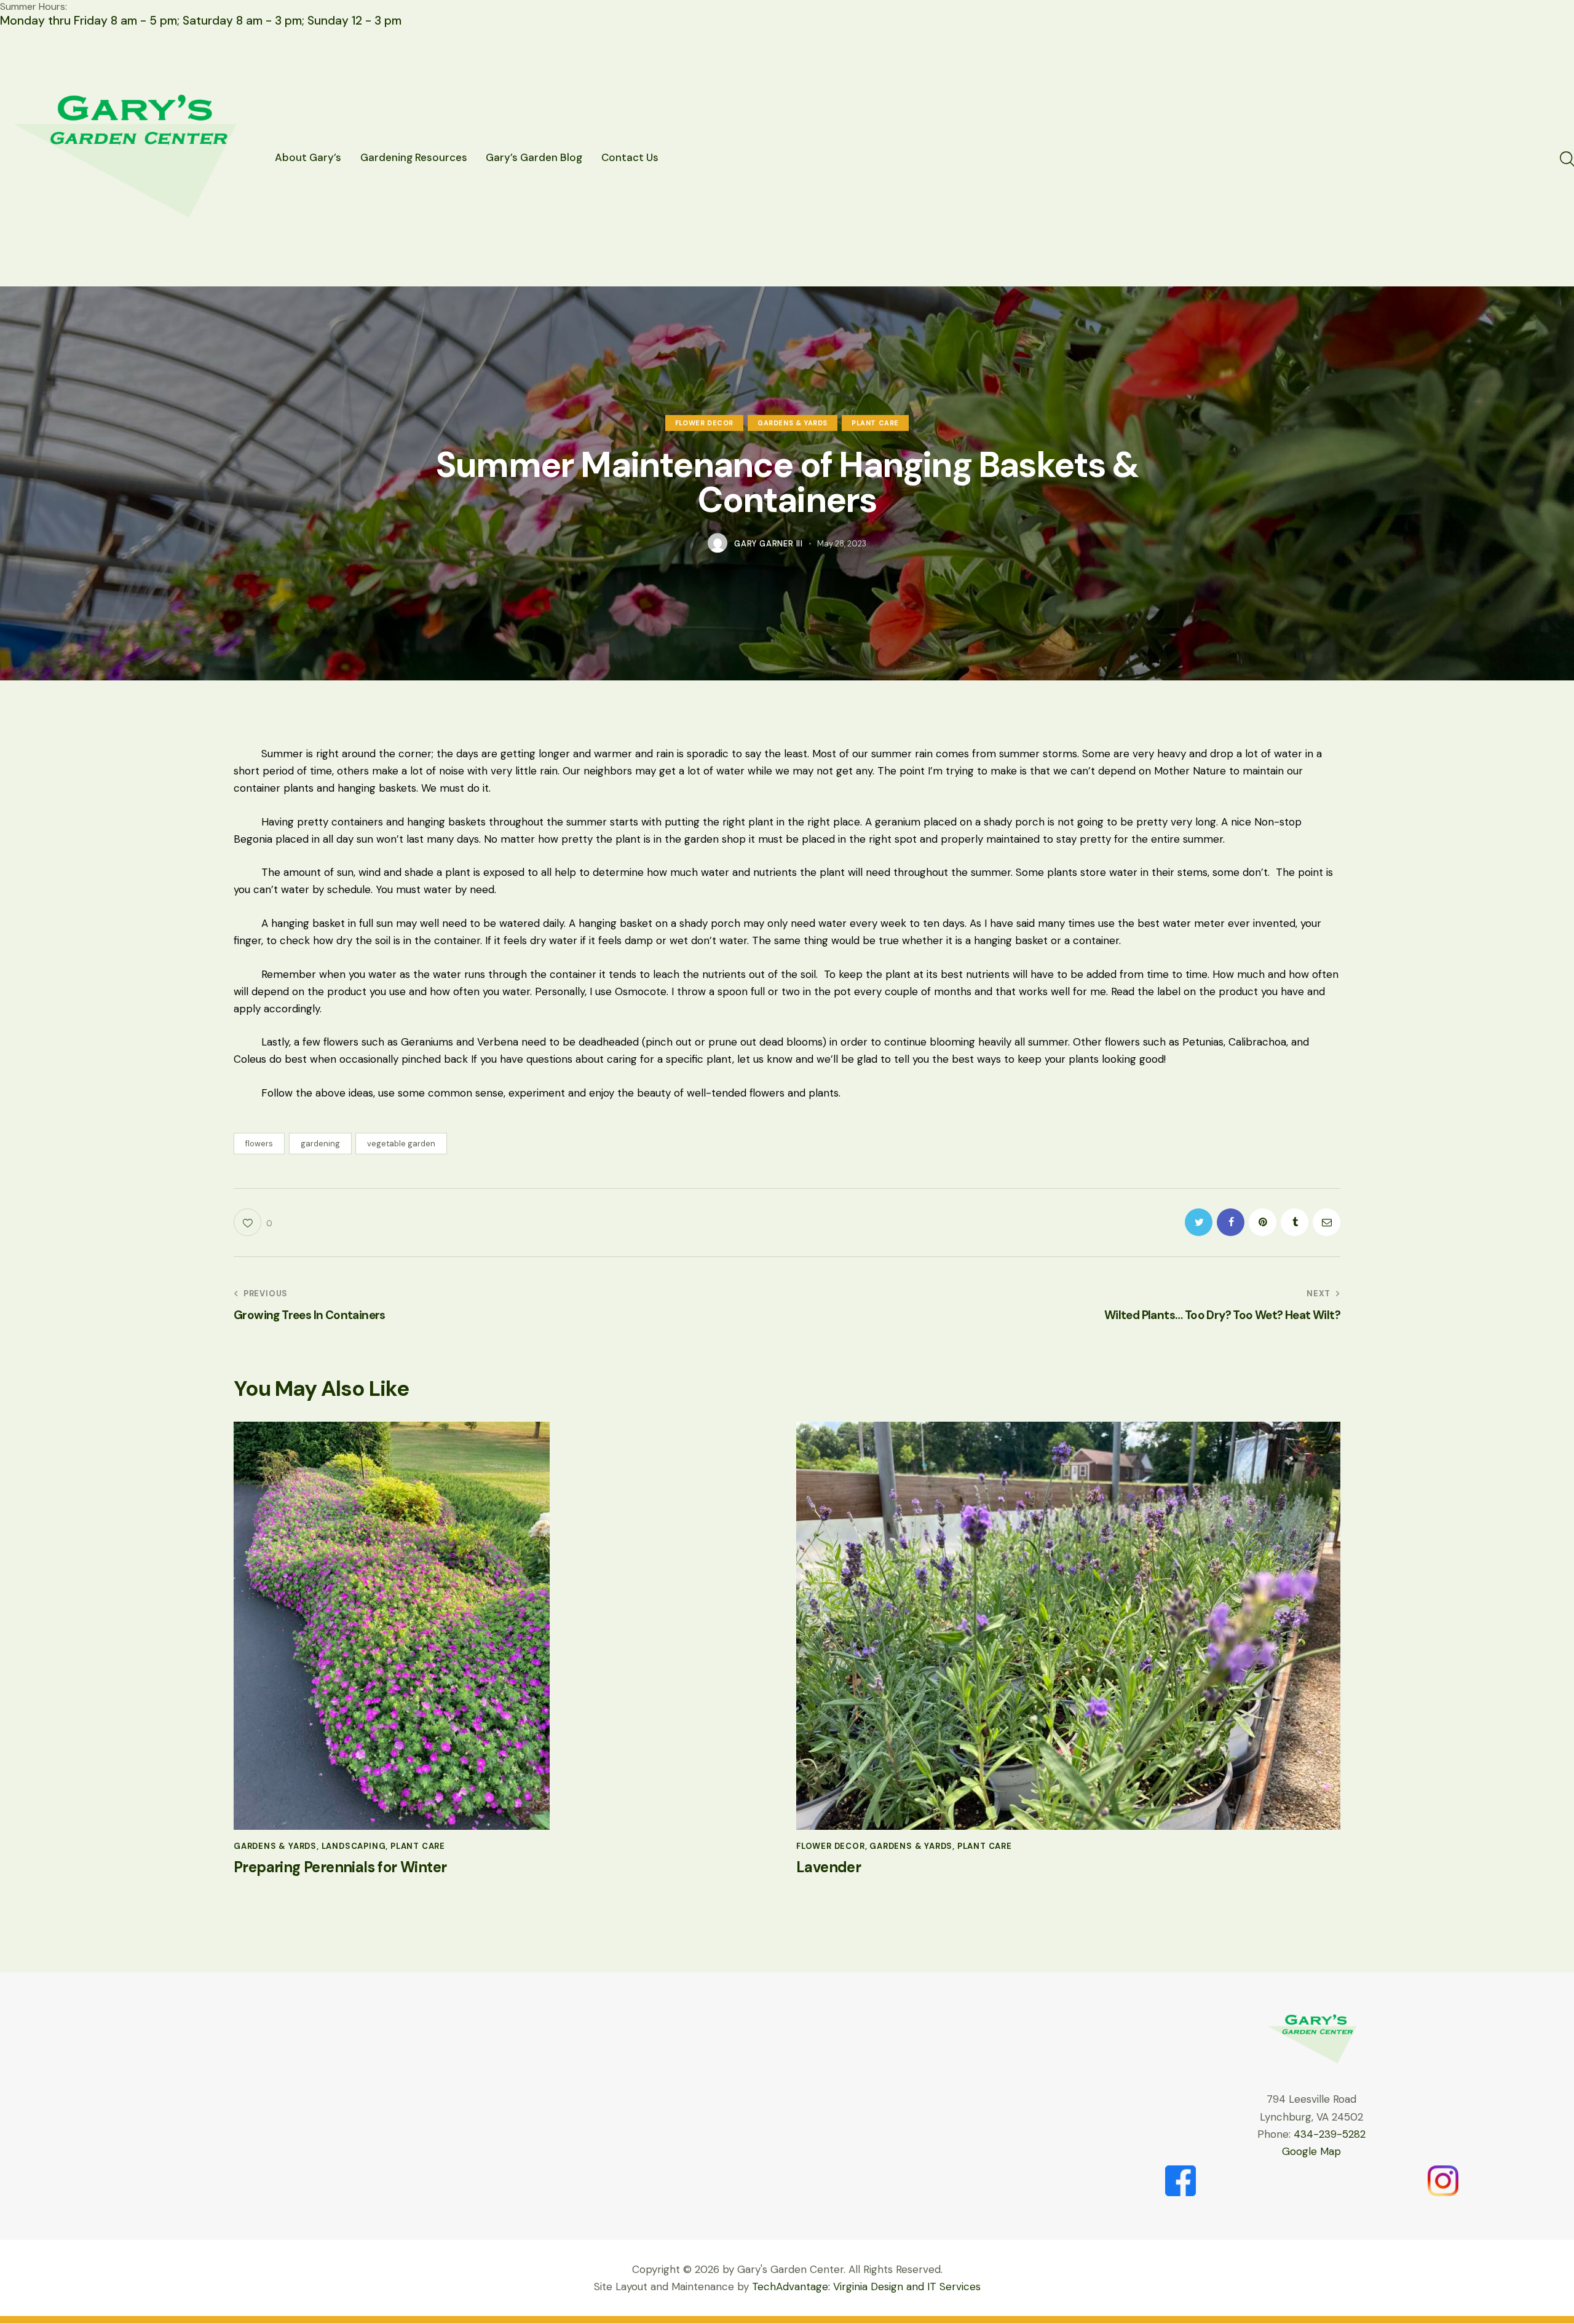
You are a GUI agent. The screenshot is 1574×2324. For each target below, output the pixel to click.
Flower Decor (704, 423)
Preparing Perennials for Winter (340, 1868)
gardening (320, 1144)
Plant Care (875, 423)
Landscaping (354, 1846)
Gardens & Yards (793, 423)
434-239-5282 (1330, 2134)
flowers (259, 1144)
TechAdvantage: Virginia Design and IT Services (866, 2287)
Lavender (829, 1868)
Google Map (1311, 2151)
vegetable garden (401, 1144)
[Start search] (1566, 159)
